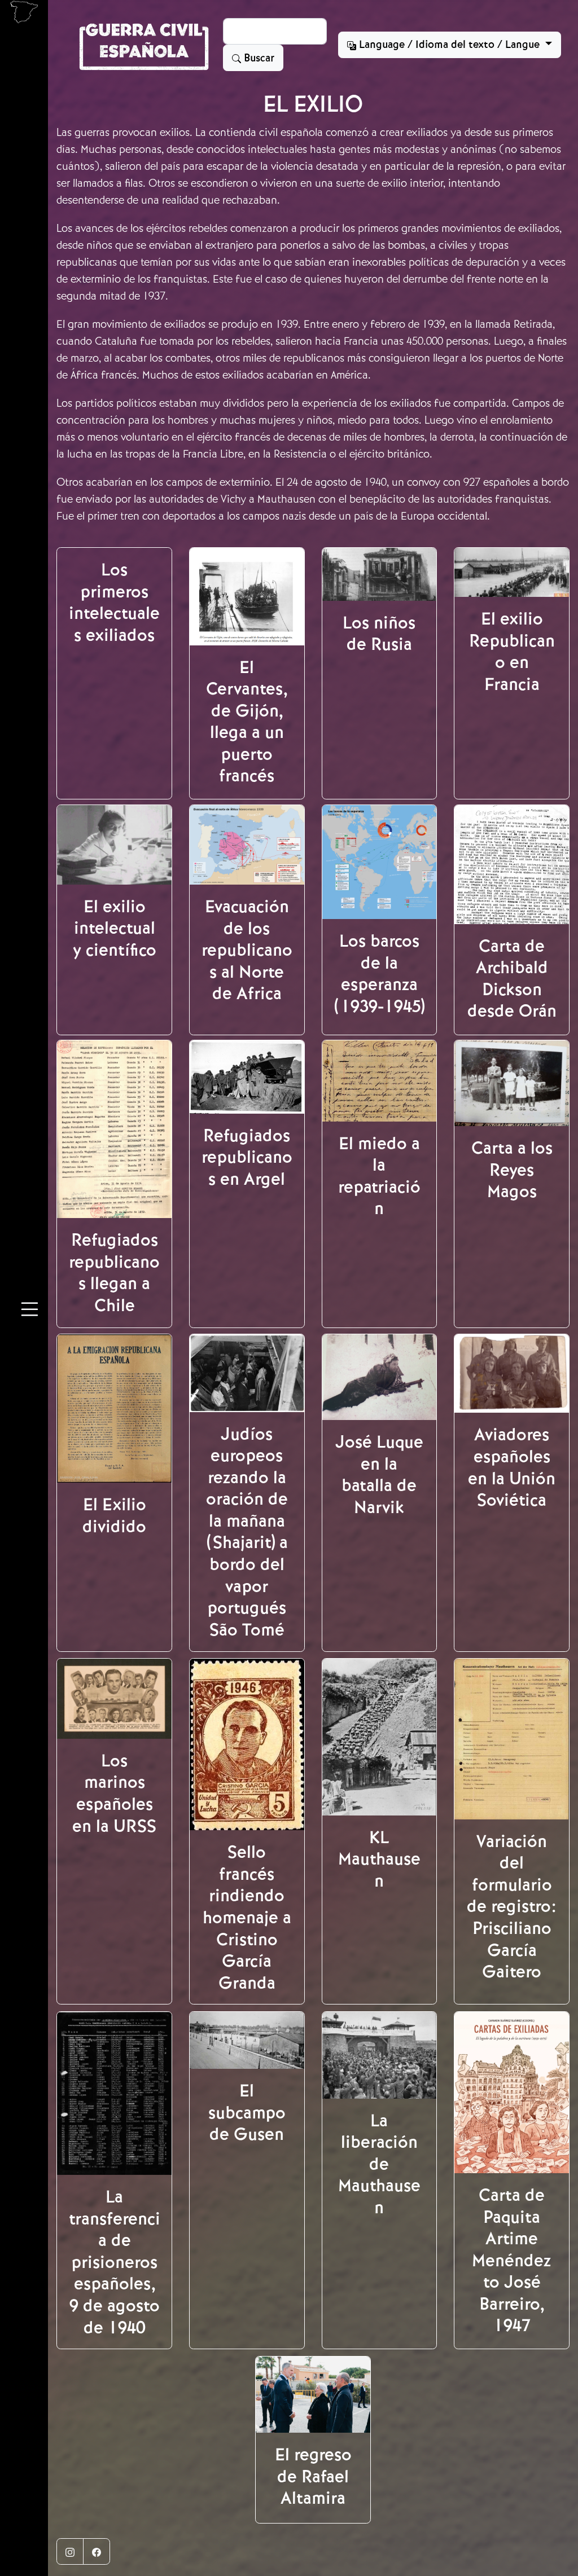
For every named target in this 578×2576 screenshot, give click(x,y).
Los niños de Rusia (379, 634)
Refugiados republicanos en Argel (247, 1157)
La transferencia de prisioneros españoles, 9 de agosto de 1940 (115, 2262)
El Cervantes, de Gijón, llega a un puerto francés (247, 722)
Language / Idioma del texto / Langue (449, 45)
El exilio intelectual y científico (115, 928)
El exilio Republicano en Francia (512, 652)
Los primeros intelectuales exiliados (114, 603)
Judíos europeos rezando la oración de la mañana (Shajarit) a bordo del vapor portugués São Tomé (247, 1532)
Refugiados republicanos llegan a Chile (114, 1273)
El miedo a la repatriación (379, 1176)
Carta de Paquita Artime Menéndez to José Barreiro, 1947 (512, 2260)
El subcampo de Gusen (247, 2113)
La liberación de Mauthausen (379, 2164)
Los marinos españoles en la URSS (114, 1793)
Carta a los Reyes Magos (512, 1170)
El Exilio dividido (114, 1516)
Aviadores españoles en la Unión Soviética (512, 1467)
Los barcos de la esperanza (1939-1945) (379, 974)
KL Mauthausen (379, 1859)
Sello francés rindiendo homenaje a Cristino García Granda (247, 1917)
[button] (30, 1311)
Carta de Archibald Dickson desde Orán (512, 979)
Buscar (258, 58)
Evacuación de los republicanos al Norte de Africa (247, 950)
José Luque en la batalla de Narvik (379, 1475)
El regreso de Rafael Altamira (313, 2476)
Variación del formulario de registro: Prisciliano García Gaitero (512, 1907)
